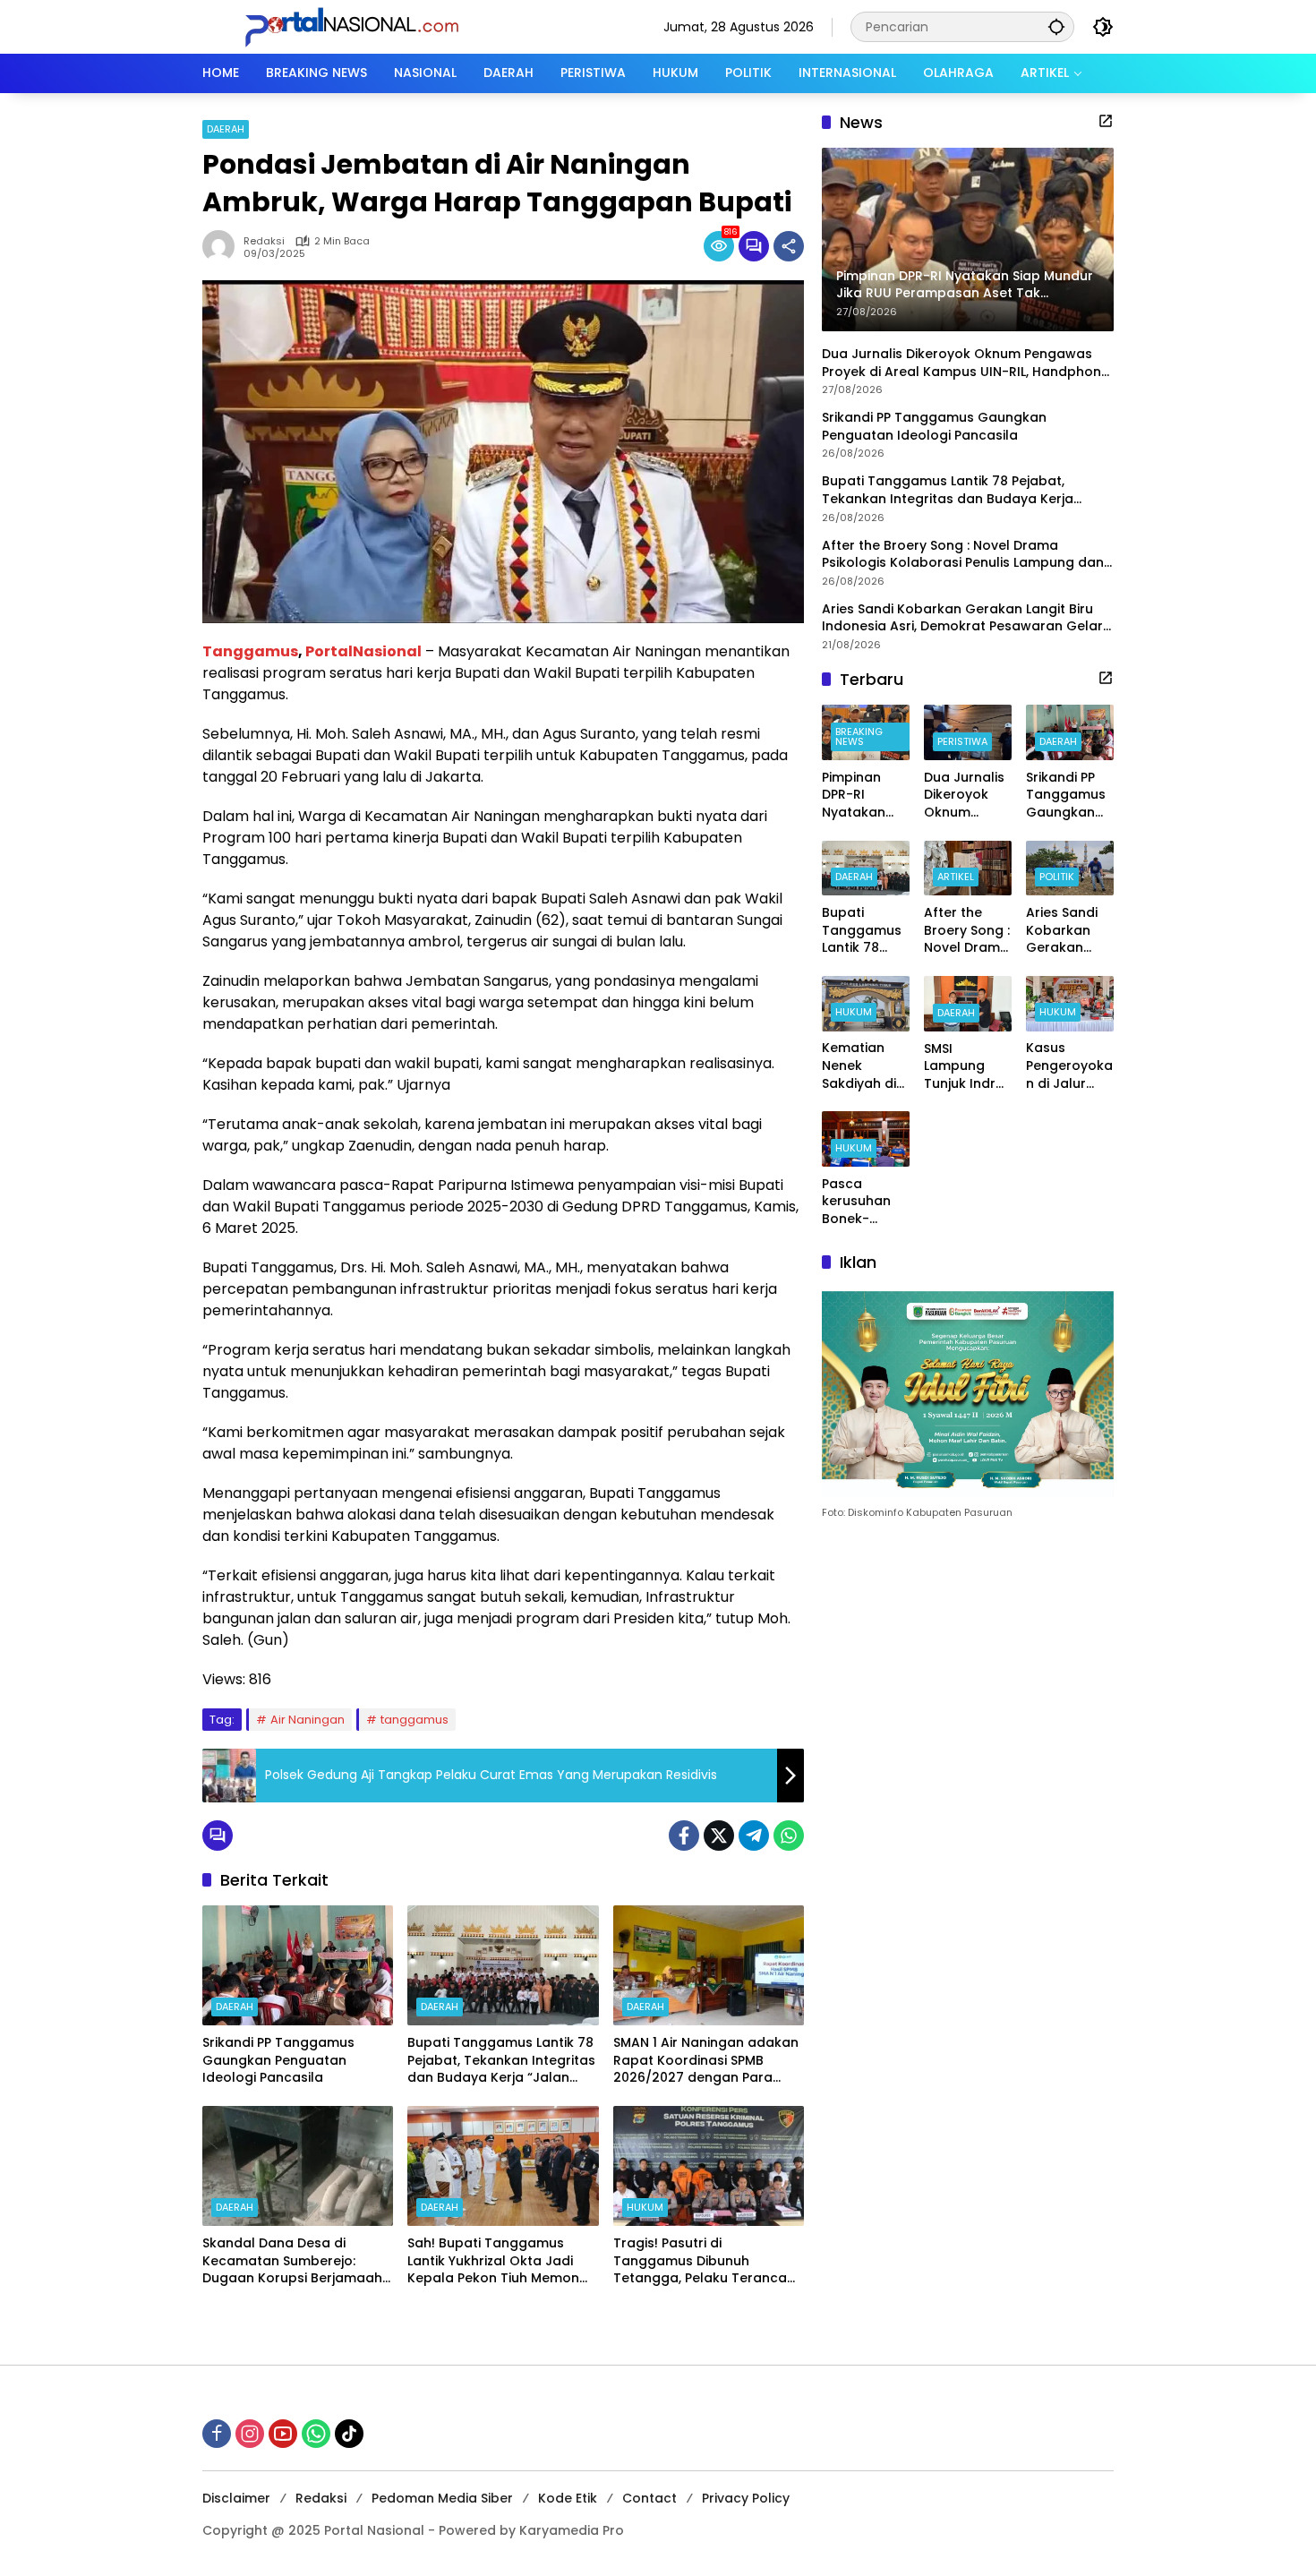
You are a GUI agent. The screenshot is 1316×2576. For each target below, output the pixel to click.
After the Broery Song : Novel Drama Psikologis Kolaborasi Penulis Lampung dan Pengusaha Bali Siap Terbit (963, 555)
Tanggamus (250, 651)
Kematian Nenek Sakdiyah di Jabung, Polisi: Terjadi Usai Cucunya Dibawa (863, 1067)
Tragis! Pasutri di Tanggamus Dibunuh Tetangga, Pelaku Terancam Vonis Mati (706, 2261)
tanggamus (414, 1720)
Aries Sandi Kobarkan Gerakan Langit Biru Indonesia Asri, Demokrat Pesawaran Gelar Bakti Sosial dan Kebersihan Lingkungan (962, 618)
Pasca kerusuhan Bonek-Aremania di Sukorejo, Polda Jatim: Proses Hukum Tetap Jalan (866, 1202)
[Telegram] (754, 1836)
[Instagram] (250, 2434)
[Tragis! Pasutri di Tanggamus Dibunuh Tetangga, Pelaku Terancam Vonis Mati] (709, 2166)
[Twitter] (719, 1836)
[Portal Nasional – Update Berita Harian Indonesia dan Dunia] (359, 26)
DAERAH (226, 129)
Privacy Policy (746, 2498)
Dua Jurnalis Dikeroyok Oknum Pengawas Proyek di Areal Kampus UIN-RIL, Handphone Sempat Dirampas (966, 363)
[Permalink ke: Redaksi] (223, 246)
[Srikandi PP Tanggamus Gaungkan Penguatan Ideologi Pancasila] (298, 1965)
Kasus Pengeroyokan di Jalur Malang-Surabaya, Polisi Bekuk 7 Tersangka (1069, 1067)
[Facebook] (684, 1836)
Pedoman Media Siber (442, 2498)
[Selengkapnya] (1106, 121)
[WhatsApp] (789, 1836)
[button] (1056, 26)
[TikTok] (349, 2434)
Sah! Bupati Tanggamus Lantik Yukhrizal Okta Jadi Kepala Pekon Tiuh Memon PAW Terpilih (493, 2261)
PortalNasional (363, 651)
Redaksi (264, 241)
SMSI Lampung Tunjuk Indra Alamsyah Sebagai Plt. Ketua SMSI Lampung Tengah (964, 1067)
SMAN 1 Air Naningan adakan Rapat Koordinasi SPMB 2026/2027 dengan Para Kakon (706, 2061)
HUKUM (645, 2207)
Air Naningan (308, 1720)
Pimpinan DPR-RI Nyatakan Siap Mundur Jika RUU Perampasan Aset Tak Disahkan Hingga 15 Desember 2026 (864, 796)
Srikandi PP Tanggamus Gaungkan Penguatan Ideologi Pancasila (278, 2060)
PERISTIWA (962, 741)
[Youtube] (283, 2434)
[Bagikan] (789, 246)
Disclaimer (236, 2498)
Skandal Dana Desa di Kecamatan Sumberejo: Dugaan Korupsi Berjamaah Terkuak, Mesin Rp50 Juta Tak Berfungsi (292, 2261)
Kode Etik (568, 2498)
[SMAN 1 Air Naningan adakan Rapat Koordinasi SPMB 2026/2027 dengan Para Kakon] (709, 1965)
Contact (649, 2498)
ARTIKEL (956, 877)
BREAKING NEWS (859, 736)
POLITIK (1057, 877)
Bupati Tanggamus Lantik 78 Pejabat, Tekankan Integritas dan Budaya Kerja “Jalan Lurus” (501, 2061)
